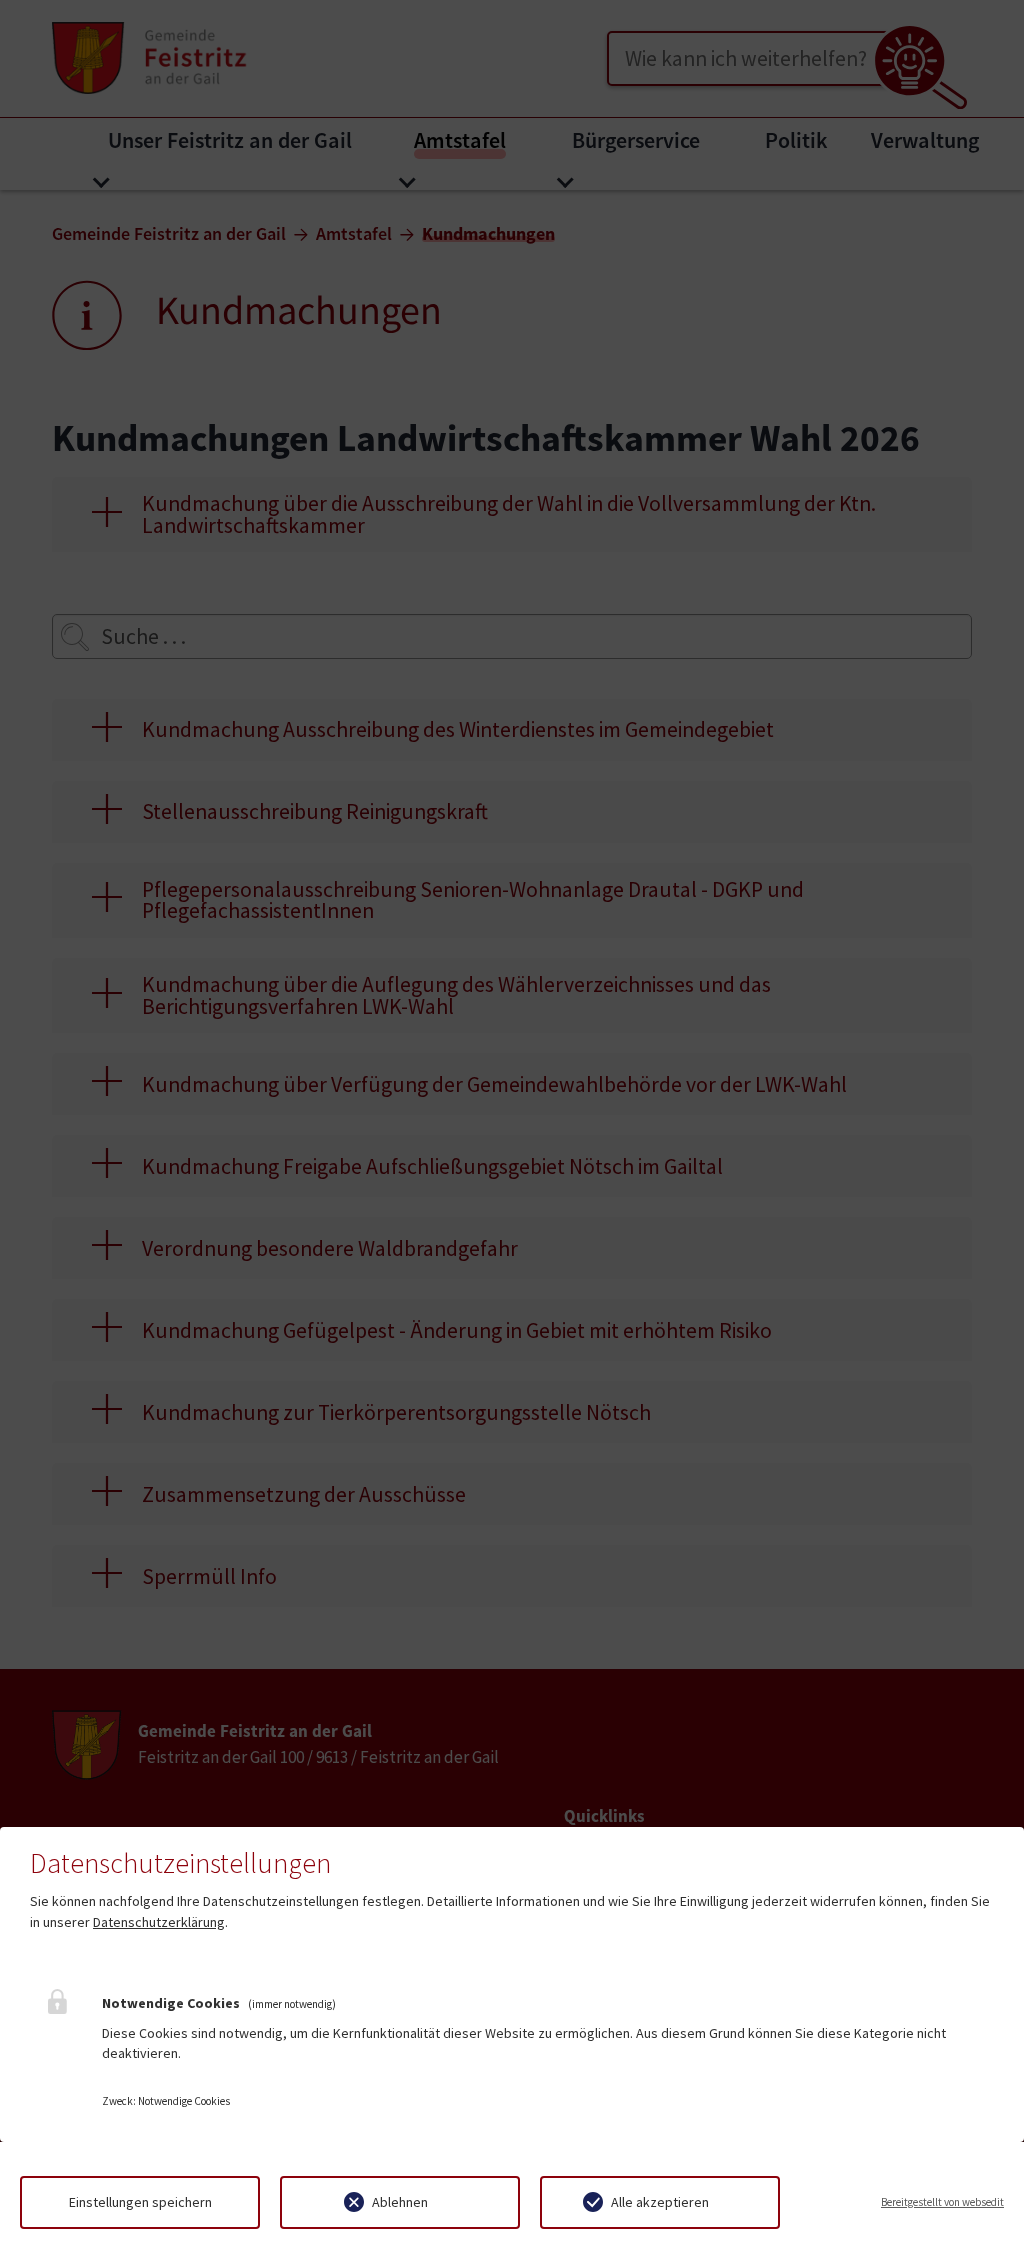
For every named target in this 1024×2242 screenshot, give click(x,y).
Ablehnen (400, 2202)
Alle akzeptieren (660, 2202)
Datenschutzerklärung (159, 1922)
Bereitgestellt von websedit (942, 2202)
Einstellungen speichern (140, 2202)
